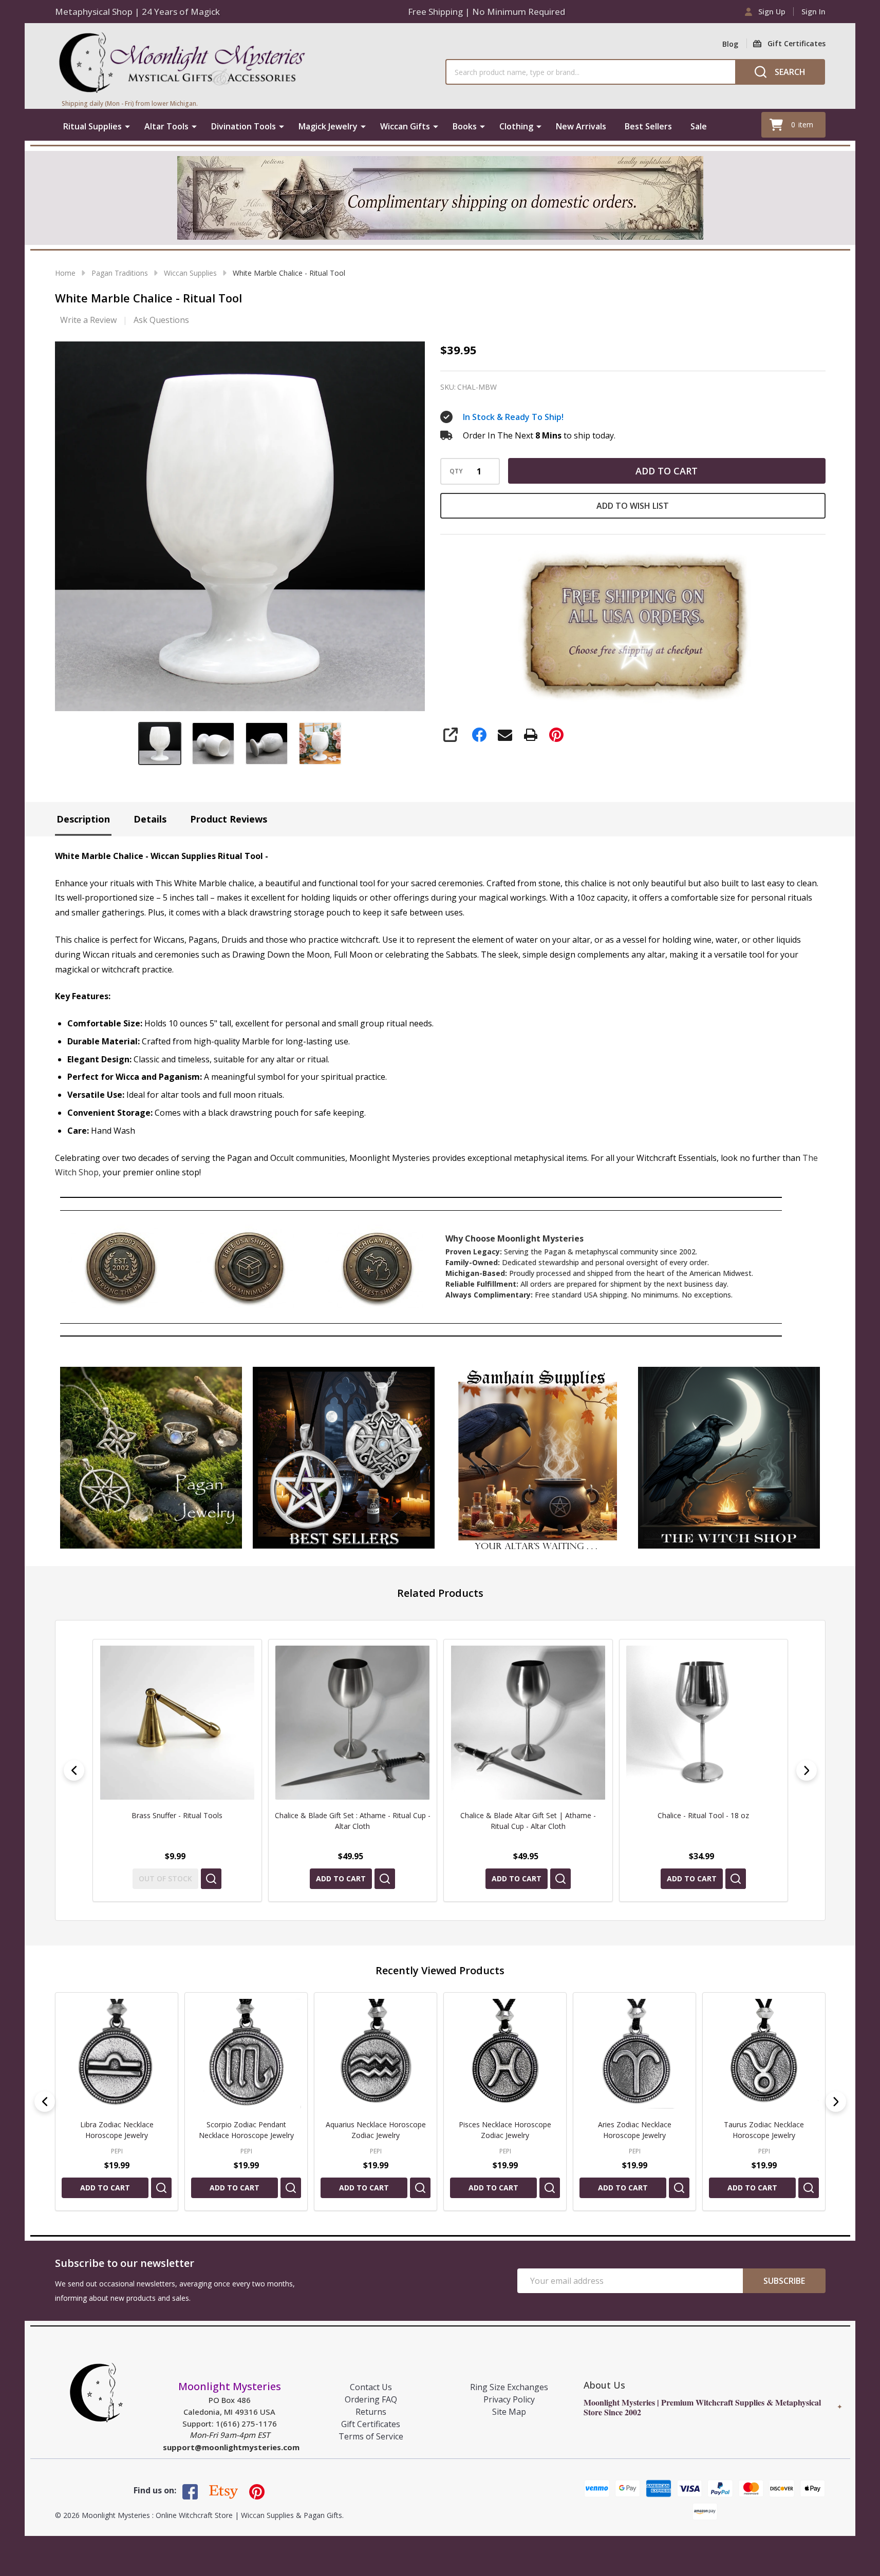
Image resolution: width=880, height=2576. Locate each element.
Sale (699, 126)
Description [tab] (83, 819)
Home (65, 273)
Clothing (516, 126)
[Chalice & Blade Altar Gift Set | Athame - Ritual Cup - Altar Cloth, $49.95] (352, 1723)
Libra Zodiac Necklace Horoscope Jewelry (116, 2130)
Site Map (509, 2412)
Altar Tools (166, 126)
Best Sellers (648, 126)
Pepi (116, 2151)
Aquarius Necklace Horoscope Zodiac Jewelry (375, 2130)
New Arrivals (581, 126)
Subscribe (784, 2281)
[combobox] (590, 72)
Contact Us (371, 2387)
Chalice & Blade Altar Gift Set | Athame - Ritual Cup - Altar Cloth (352, 1821)
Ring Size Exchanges (509, 2387)
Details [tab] (150, 819)
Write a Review (88, 320)
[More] (127, 126)
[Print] (531, 735)
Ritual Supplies (92, 126)
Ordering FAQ (371, 2399)
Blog (730, 44)
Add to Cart (667, 471)
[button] (151, 1458)
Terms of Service (371, 2436)
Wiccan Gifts (405, 126)
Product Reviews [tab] (229, 819)
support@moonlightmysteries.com (231, 2447)
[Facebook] (479, 735)
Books (465, 126)
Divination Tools (244, 126)
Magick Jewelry (328, 126)
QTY (456, 471)
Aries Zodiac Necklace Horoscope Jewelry (634, 2130)
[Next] (807, 1770)
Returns (371, 2412)
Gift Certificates (371, 2424)
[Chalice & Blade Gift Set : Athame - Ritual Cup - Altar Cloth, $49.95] (177, 1723)
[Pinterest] (556, 735)
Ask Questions (161, 320)
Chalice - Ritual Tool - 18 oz (528, 1815)
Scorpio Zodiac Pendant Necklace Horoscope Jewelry (246, 2130)
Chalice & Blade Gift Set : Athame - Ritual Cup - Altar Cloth (177, 1821)
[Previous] (74, 1770)
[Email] (505, 735)
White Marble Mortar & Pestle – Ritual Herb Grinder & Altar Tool (703, 1821)
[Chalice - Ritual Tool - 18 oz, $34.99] (528, 1723)
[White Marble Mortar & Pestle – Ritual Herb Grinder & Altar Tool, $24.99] (703, 1723)
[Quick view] (209, 1879)
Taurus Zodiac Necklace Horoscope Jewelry (764, 2130)
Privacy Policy (509, 2399)
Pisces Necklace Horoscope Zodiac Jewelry (505, 2130)
